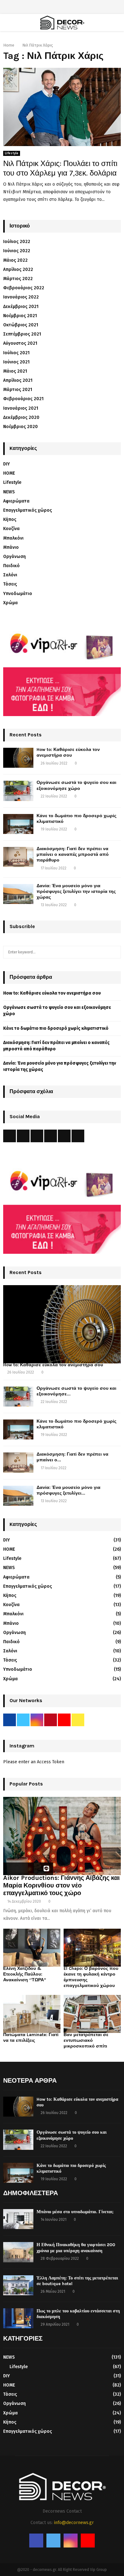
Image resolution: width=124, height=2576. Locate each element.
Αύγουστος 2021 (20, 343)
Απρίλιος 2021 (18, 380)
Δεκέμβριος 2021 (21, 307)
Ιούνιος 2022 (17, 251)
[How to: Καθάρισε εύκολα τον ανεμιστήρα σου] (18, 758)
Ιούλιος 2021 (16, 353)
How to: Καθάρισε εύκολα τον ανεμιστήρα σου (68, 752)
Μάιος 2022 (15, 260)
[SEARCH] (114, 952)
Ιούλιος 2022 (17, 242)
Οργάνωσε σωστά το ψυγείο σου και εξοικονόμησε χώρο (76, 785)
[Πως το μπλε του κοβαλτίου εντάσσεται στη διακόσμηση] (18, 2318)
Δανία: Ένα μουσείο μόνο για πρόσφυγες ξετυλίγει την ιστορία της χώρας (76, 891)
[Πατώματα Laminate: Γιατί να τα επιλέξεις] (32, 2014)
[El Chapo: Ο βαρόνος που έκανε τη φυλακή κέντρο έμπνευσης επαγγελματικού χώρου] (92, 1948)
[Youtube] (88, 2541)
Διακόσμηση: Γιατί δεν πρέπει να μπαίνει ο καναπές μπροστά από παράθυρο (73, 854)
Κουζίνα (11, 529)
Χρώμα (10, 603)
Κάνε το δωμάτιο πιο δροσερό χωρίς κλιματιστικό (56, 1028)
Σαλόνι (10, 575)
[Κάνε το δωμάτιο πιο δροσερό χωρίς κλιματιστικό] (18, 824)
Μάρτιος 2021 (18, 390)
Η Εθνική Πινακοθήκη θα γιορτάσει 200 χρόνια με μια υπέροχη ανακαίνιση (76, 2248)
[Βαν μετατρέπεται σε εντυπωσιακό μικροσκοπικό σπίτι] (92, 2014)
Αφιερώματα (16, 501)
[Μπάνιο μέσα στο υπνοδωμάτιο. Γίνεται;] (18, 2219)
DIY (7, 464)
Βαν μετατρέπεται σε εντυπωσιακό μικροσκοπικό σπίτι (86, 2040)
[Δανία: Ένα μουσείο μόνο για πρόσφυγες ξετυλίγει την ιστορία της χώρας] (18, 894)
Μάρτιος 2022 (18, 279)
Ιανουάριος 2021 (21, 408)
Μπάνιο (11, 547)
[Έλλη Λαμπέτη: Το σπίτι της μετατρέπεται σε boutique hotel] (18, 2285)
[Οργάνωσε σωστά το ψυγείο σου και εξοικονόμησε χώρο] (18, 791)
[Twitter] (53, 2541)
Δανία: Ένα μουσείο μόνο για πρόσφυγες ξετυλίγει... (69, 1490)
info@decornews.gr (74, 2523)
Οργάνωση (14, 557)
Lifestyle (12, 153)
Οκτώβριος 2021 (21, 325)
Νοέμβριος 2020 (21, 427)
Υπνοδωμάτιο (18, 594)
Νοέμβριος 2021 (20, 316)
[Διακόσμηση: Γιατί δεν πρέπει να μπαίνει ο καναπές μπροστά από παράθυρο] (18, 857)
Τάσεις (10, 584)
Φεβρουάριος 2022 (24, 288)
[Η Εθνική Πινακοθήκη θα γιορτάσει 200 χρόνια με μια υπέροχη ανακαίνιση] (18, 2252)
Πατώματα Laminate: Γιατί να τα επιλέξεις (31, 2038)
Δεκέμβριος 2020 (21, 417)
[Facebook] (36, 2541)
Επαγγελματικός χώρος (28, 510)
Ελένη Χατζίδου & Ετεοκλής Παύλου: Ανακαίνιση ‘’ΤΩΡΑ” (25, 1974)
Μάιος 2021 (15, 371)
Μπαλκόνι (13, 538)
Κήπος (10, 519)
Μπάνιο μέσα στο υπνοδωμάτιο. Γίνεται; (75, 2212)
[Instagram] (71, 2541)
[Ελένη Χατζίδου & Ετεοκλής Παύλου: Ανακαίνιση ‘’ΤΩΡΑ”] (32, 1948)
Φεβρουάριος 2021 (23, 399)
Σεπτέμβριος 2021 (22, 334)
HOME (9, 473)
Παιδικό (11, 566)
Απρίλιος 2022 (18, 269)
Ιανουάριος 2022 (21, 297)
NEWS (9, 492)
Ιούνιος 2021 (16, 362)
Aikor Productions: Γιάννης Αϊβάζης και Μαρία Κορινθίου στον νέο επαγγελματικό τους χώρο (62, 1885)
